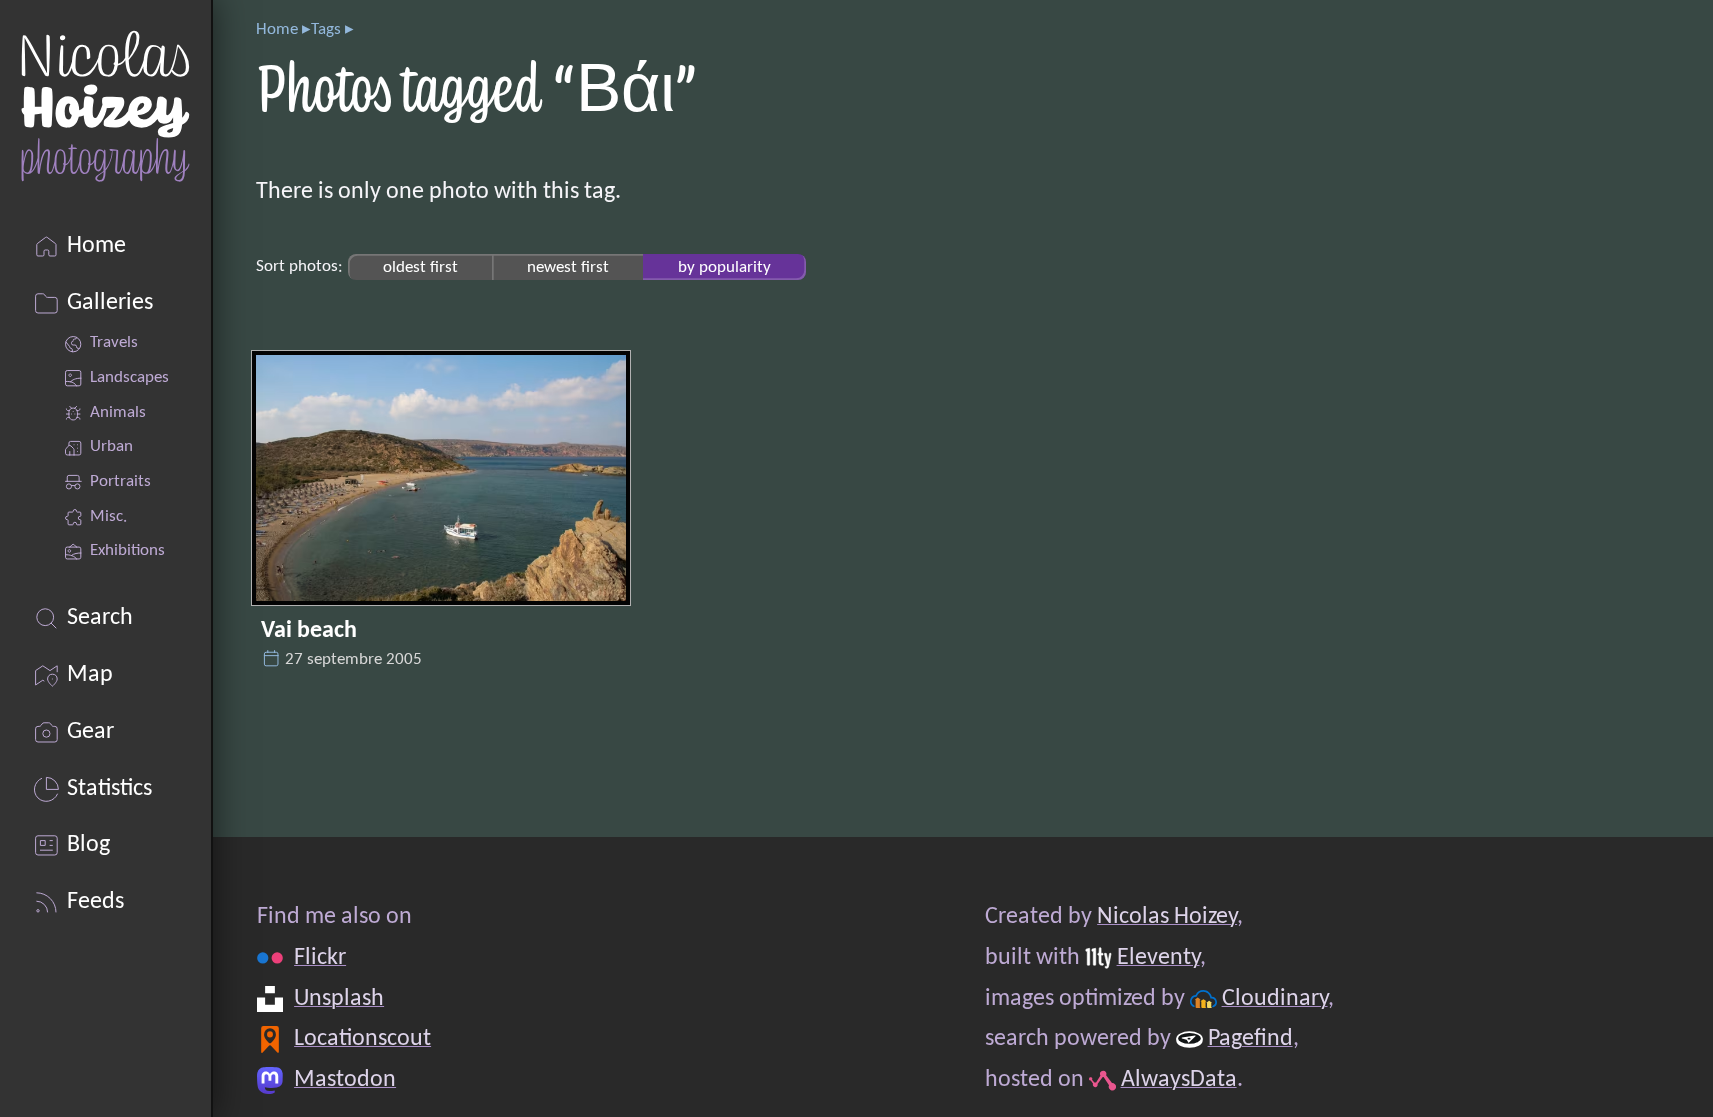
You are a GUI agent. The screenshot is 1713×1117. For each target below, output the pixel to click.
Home (277, 29)
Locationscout (362, 1039)
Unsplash (339, 999)
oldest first (420, 266)
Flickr (320, 958)
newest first (568, 266)
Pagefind (1249, 1039)
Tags (326, 29)
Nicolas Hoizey (1167, 917)
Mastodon (345, 1080)
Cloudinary (1274, 999)
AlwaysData (1178, 1080)
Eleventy (1157, 958)
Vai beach (309, 631)
